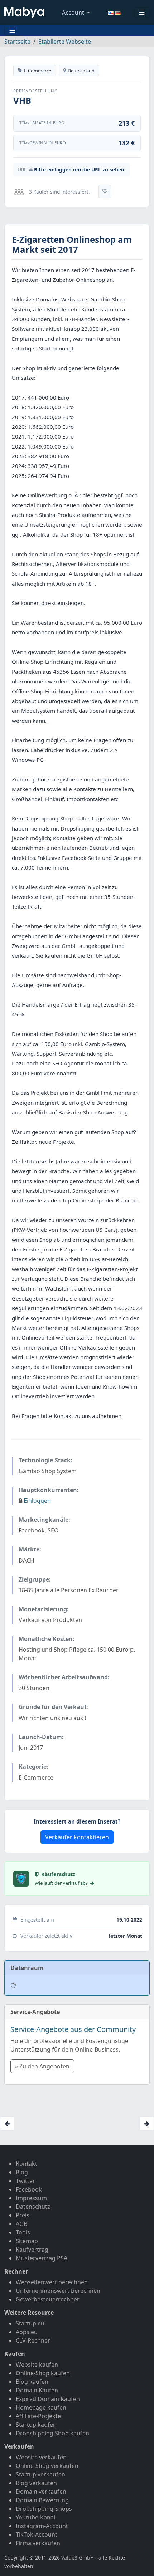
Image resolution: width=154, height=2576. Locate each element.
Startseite (17, 42)
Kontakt (27, 2164)
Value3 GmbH (78, 2558)
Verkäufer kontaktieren (77, 1837)
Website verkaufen (41, 2457)
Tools (23, 2232)
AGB (21, 2224)
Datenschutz (33, 2207)
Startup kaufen (36, 2425)
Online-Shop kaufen (43, 2373)
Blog (22, 2172)
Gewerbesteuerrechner (48, 2299)
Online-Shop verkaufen (47, 2466)
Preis (23, 2215)
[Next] (147, 2124)
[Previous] (7, 2124)
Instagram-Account (42, 2526)
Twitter (25, 2181)
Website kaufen (37, 2364)
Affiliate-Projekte (38, 2416)
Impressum (31, 2198)
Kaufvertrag (32, 2250)
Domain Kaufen (37, 2390)
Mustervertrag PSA (42, 2258)
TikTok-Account (37, 2534)
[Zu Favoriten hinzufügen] (105, 192)
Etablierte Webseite (65, 42)
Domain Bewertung (42, 2500)
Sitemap (27, 2241)
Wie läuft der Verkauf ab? (62, 1883)
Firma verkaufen (38, 2543)
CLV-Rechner (33, 2340)
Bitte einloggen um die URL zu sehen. (80, 170)
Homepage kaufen (41, 2407)
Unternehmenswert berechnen (58, 2291)
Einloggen (37, 1501)
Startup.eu (30, 2323)
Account (74, 13)
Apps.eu (27, 2332)
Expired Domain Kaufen (48, 2399)
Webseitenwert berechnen (52, 2282)
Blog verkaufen (36, 2483)
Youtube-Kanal (35, 2517)
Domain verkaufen (41, 2492)
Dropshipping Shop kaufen (52, 2433)
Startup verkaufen (40, 2474)
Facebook (29, 2189)
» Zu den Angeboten (42, 2066)
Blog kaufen (32, 2382)
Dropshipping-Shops (44, 2509)
